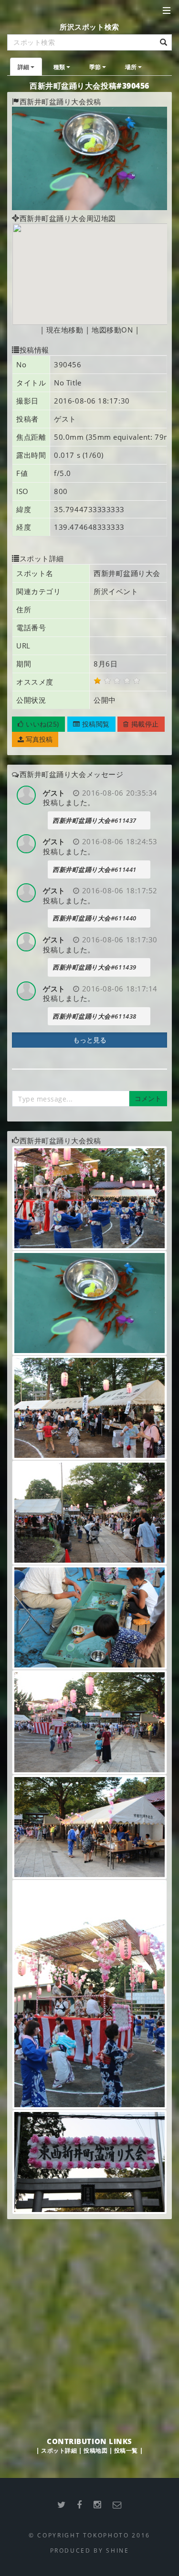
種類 (59, 67)
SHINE (117, 2550)
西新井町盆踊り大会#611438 (95, 1016)
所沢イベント (116, 591)
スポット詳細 (59, 2450)
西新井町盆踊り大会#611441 (95, 869)
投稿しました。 (69, 802)
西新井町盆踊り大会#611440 (95, 918)
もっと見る (90, 1040)
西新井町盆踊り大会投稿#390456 (89, 86)
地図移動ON (112, 330)
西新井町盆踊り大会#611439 (95, 967)
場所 (131, 67)
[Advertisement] (89, 2318)
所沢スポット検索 (89, 27)
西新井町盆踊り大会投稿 (60, 101)
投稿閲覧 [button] (95, 724)
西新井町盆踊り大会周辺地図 (68, 218)
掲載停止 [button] (144, 724)
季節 (95, 67)
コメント (148, 1098)
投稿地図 (95, 2450)
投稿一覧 (126, 2450)
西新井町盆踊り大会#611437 (95, 820)
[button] (38, 724)
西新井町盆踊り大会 (127, 573)
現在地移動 (65, 330)
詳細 (24, 67)
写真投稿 (38, 739)
